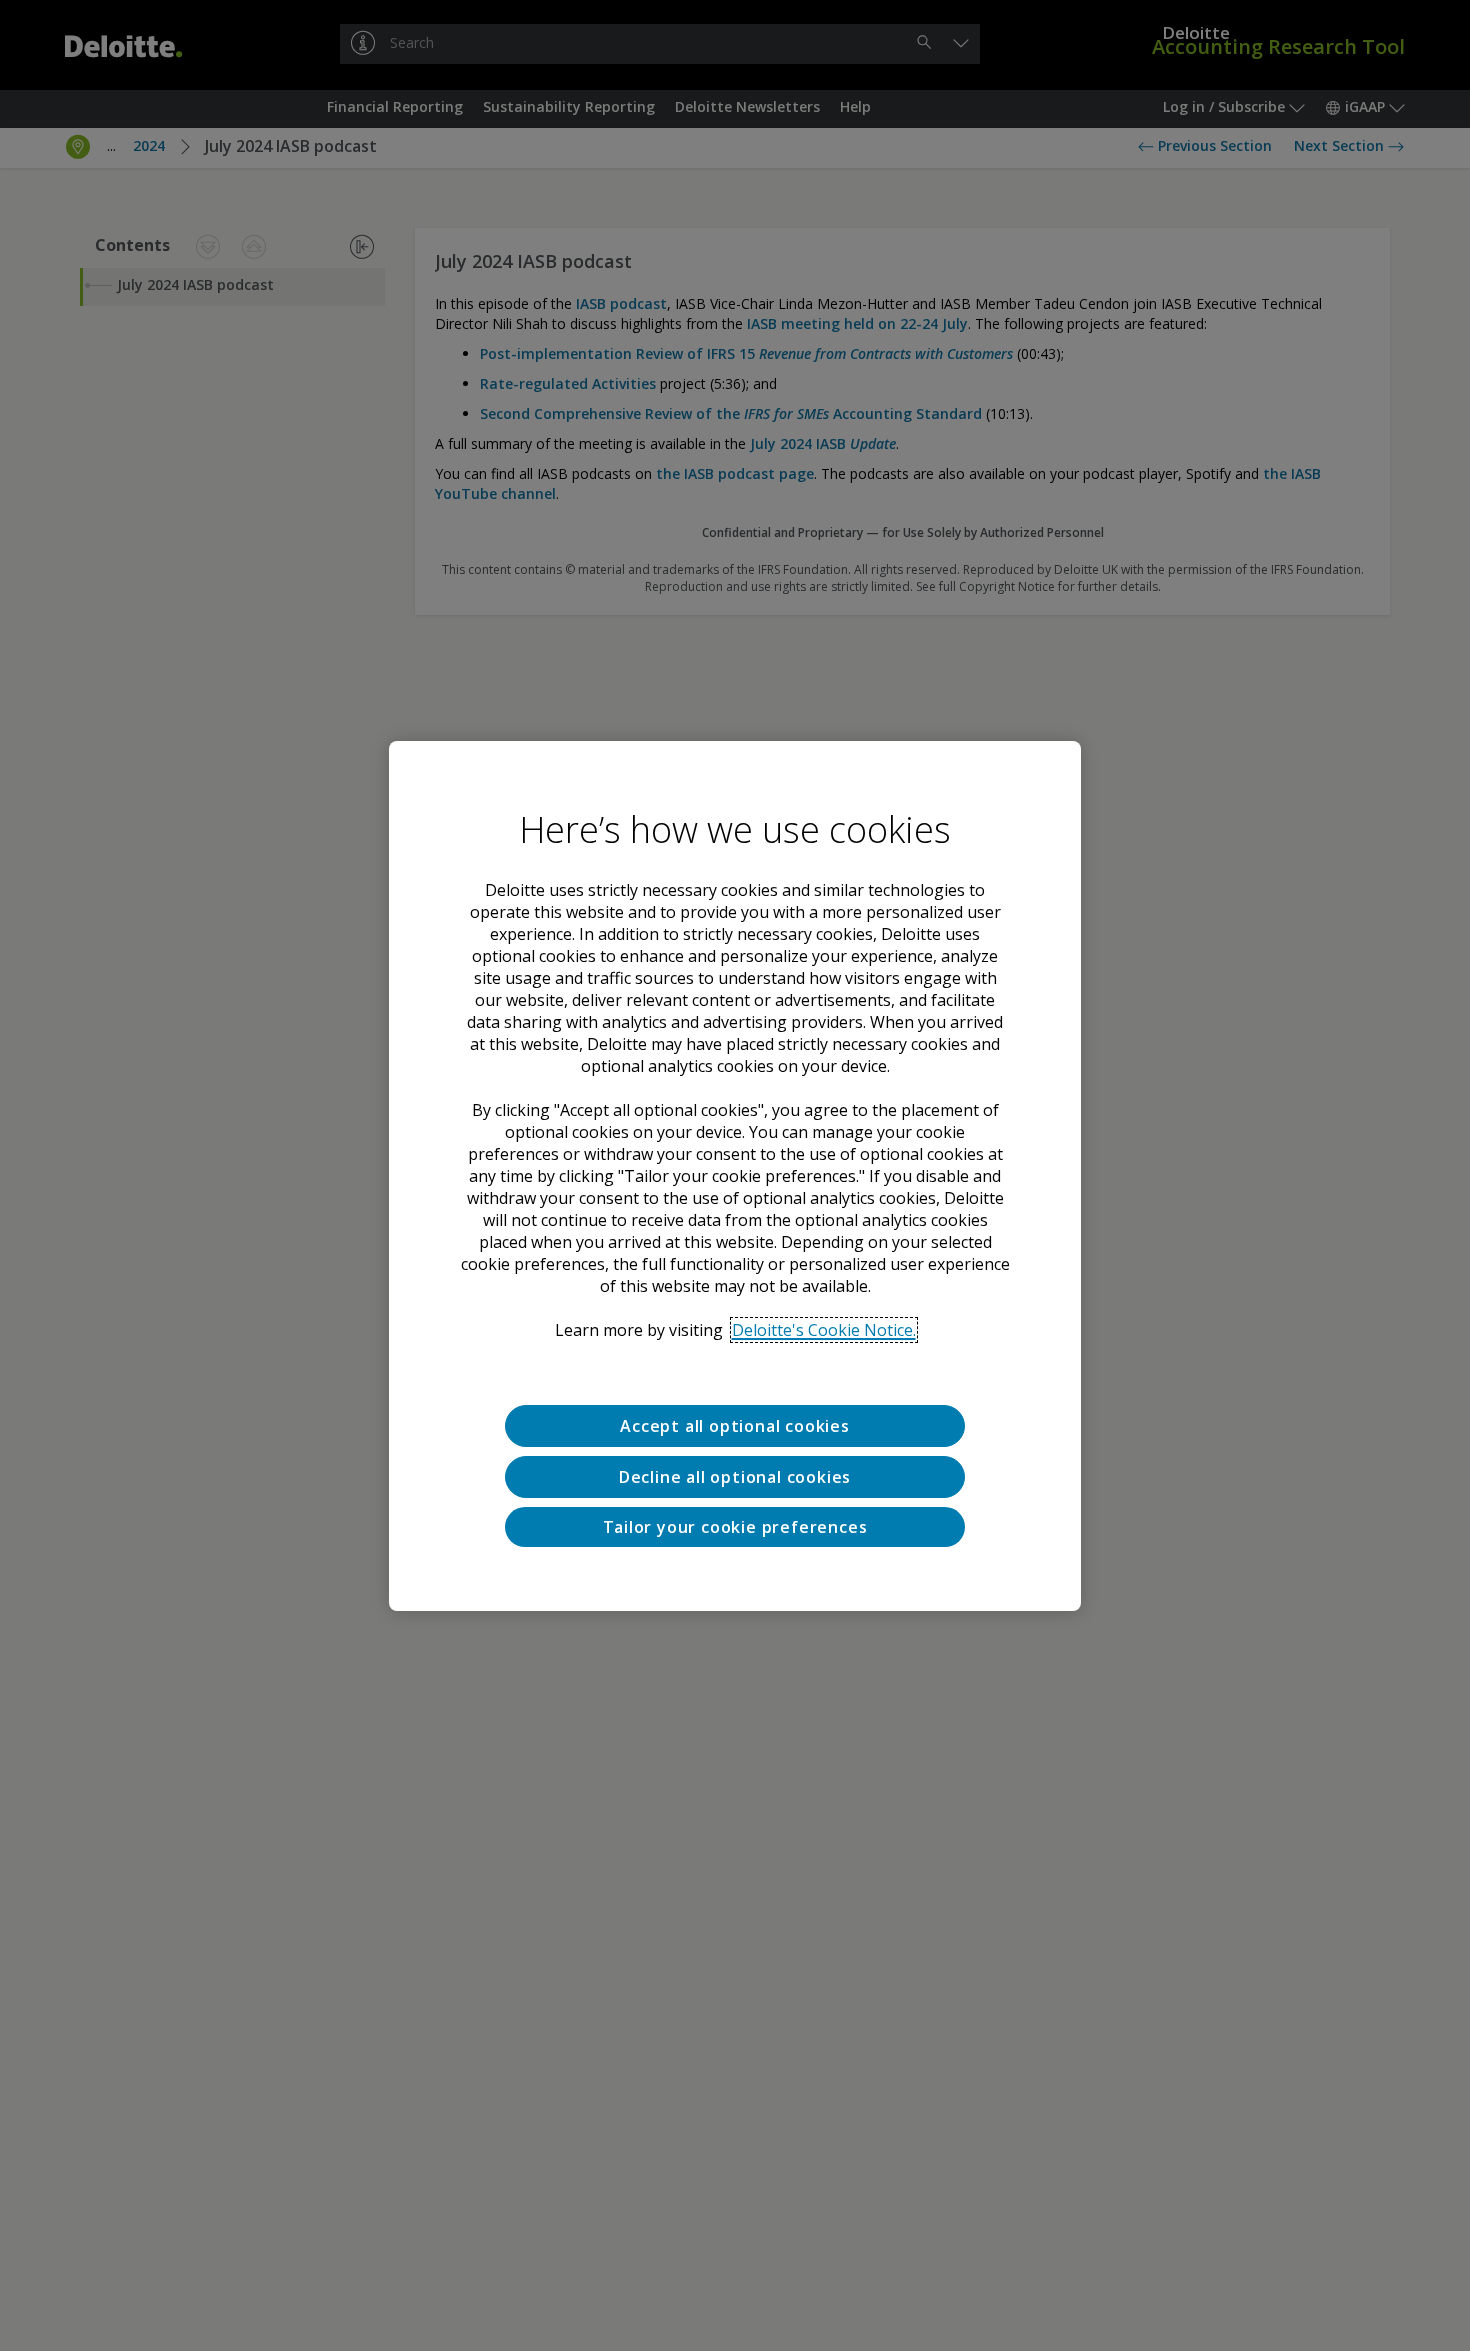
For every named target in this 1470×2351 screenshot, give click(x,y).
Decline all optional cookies (735, 1476)
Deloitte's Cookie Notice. (824, 1330)
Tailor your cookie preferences (735, 1526)
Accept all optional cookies (735, 1426)
